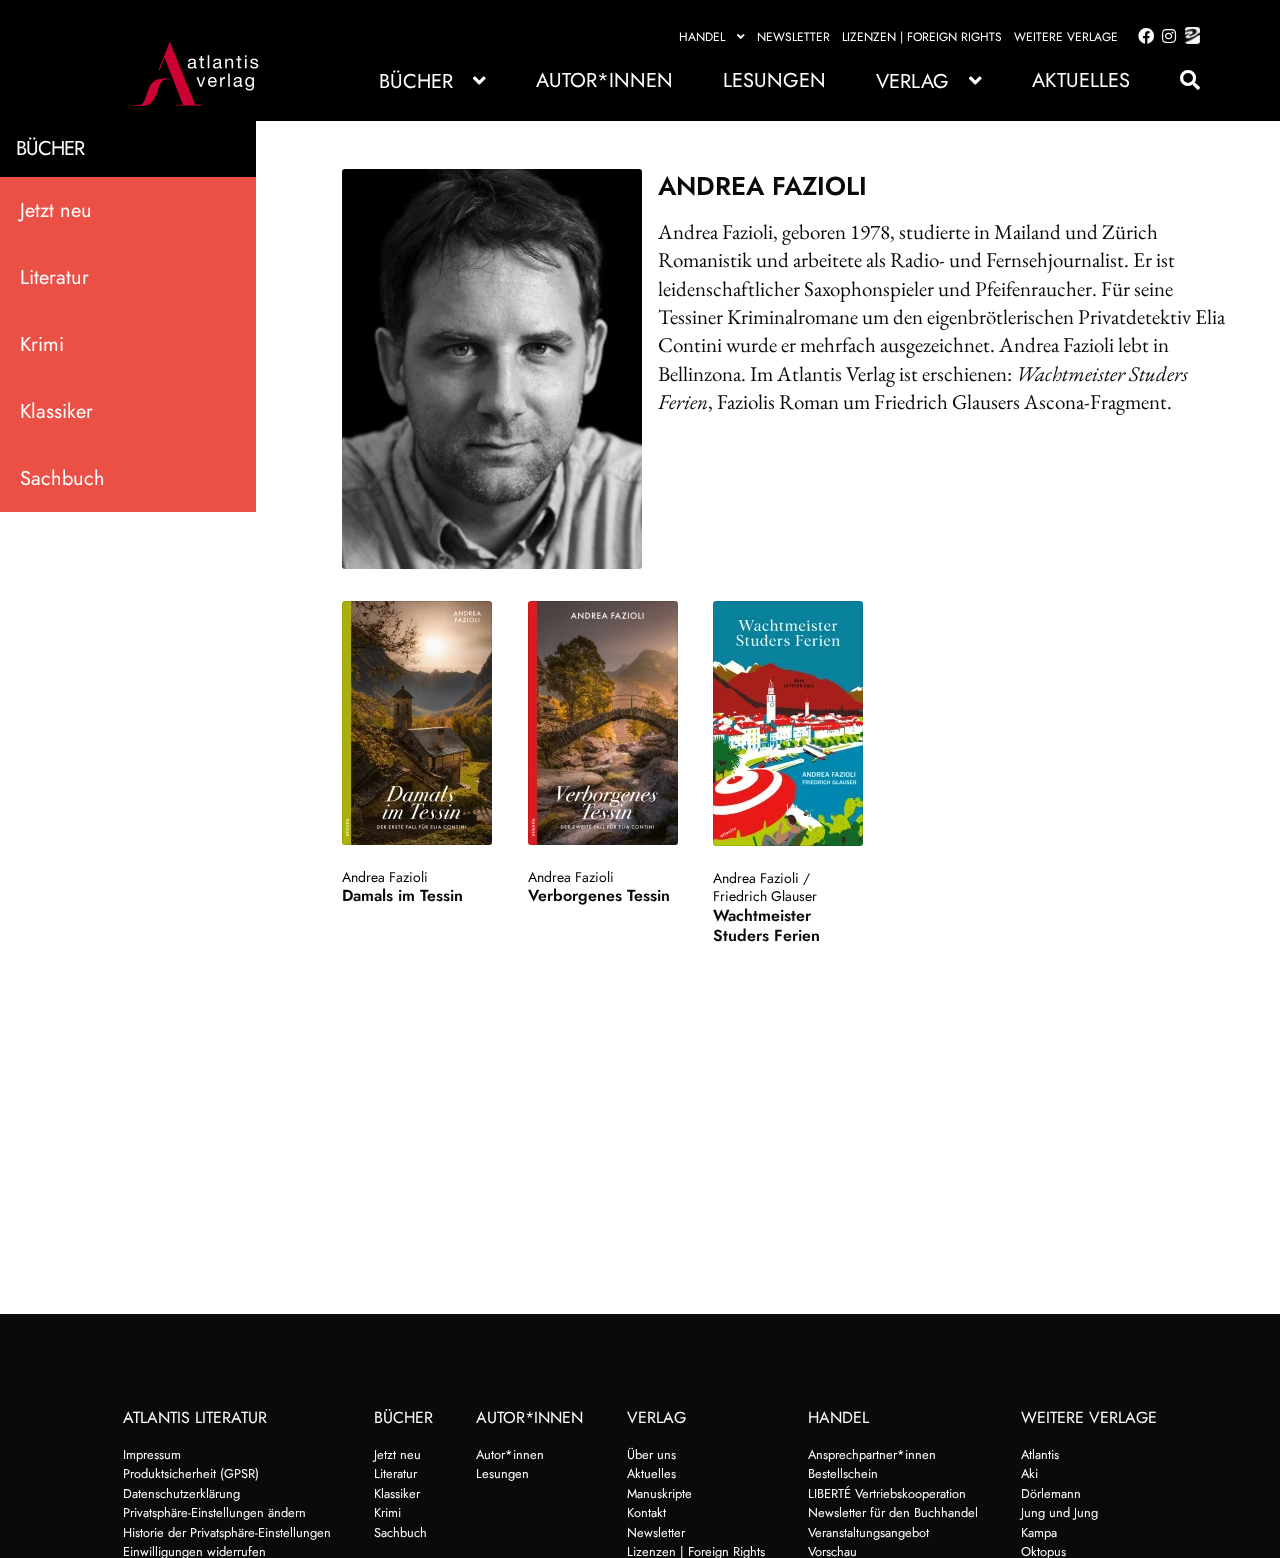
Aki (1029, 1473)
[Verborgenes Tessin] (603, 723)
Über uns (651, 1454)
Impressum (152, 1454)
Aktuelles (1081, 80)
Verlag (912, 81)
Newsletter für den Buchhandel (893, 1512)
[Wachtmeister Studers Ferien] (788, 723)
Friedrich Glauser (765, 896)
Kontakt (646, 1512)
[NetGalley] (1188, 37)
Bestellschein (843, 1473)
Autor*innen (604, 80)
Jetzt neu (56, 210)
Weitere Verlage (1066, 37)
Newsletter (793, 37)
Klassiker (56, 411)
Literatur (54, 277)
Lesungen (774, 80)
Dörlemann (1051, 1493)
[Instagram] (1165, 37)
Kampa (1039, 1532)
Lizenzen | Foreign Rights (922, 37)
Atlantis (1040, 1454)
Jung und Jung (1059, 1512)
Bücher (416, 81)
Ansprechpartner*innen (872, 1454)
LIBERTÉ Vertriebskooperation (887, 1493)
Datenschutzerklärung (181, 1493)
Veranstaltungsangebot (868, 1532)
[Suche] (1180, 80)
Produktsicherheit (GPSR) (191, 1473)
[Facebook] (1142, 37)
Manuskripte (659, 1493)
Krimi (42, 344)
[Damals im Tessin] (417, 723)
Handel (702, 37)
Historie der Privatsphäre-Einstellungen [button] (227, 1532)
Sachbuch (62, 478)
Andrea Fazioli (385, 877)
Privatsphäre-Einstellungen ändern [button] (214, 1512)
